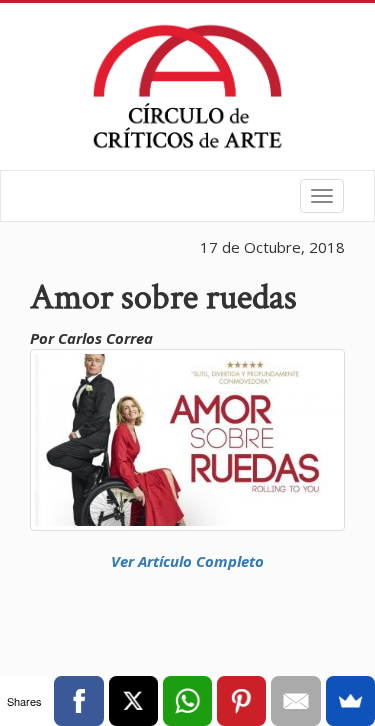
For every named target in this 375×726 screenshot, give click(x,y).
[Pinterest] (241, 701)
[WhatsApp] (187, 701)
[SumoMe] (350, 701)
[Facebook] (78, 701)
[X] (133, 701)
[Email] (295, 701)
